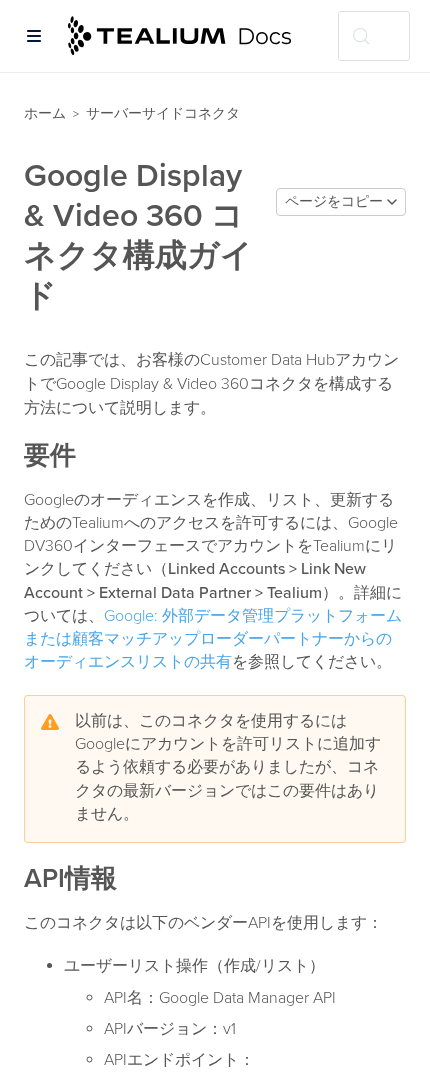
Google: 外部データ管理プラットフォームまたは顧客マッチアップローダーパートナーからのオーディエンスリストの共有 (213, 639)
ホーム (45, 113)
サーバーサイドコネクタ (163, 113)
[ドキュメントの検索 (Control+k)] (374, 36)
